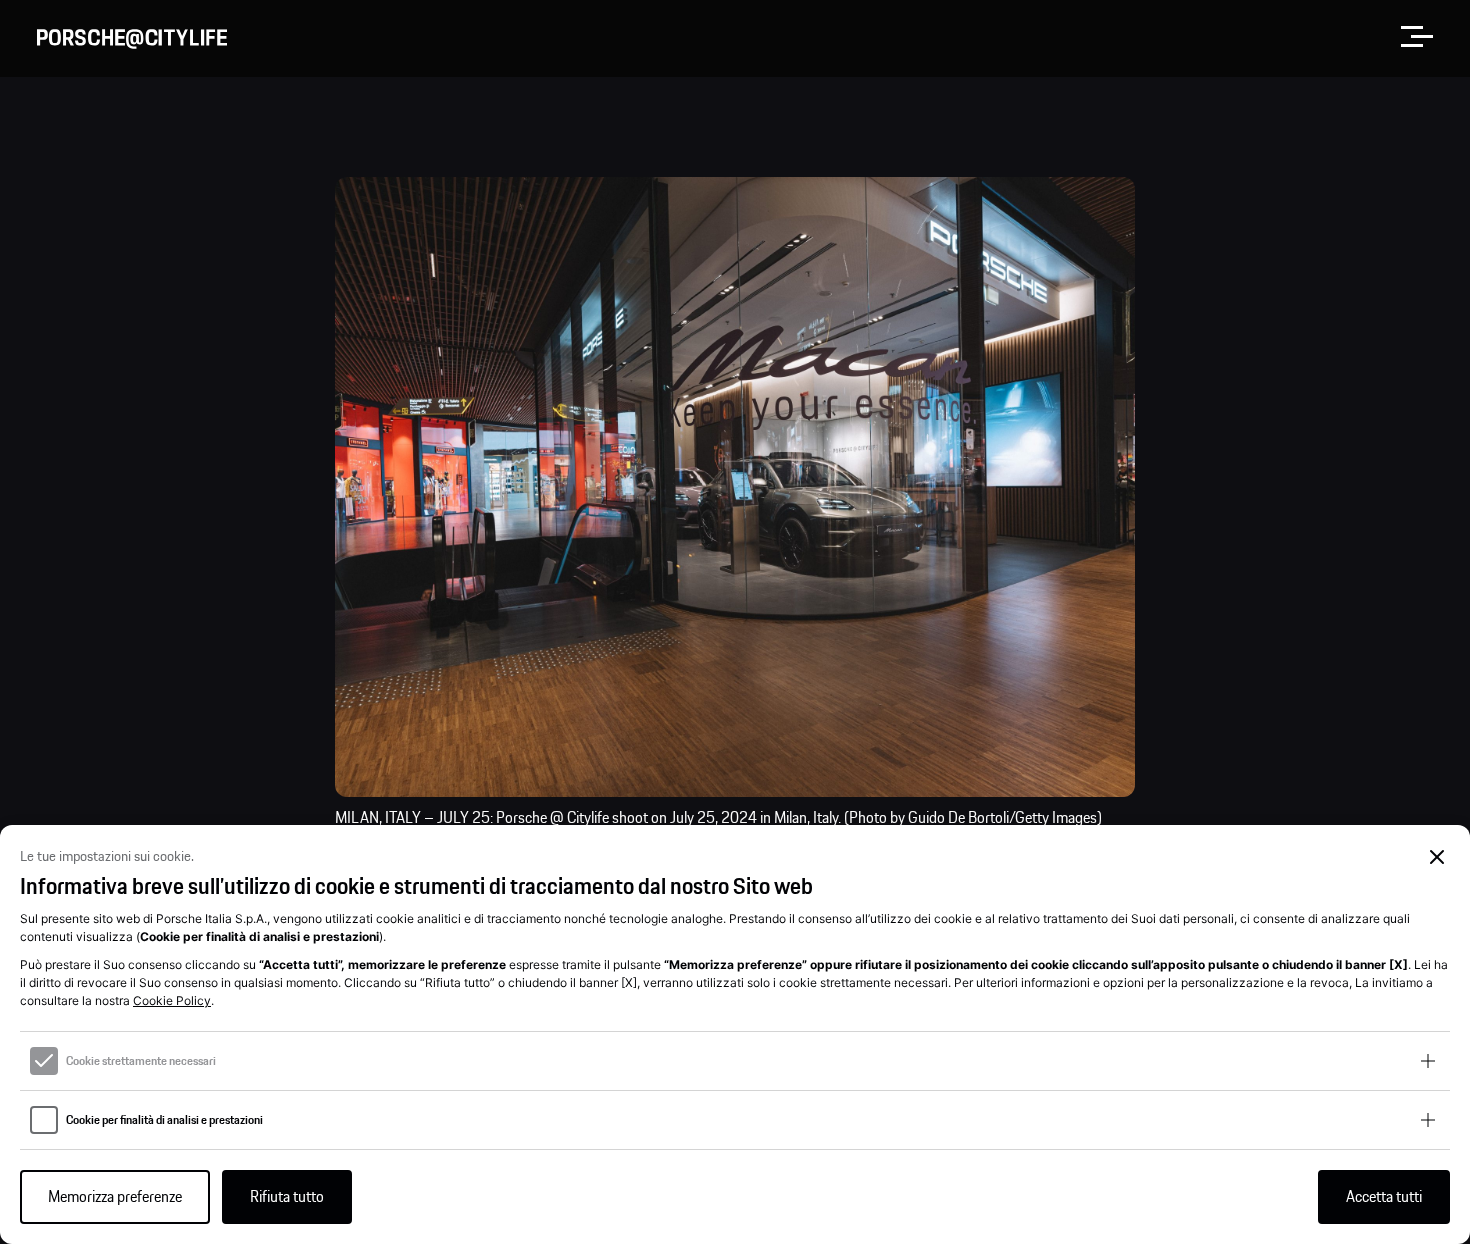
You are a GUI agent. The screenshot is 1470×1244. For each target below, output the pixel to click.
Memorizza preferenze (115, 1197)
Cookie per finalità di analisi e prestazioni (164, 1120)
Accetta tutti (1384, 1197)
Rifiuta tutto (287, 1197)
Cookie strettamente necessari (141, 1061)
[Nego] (1437, 857)
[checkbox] (44, 1061)
